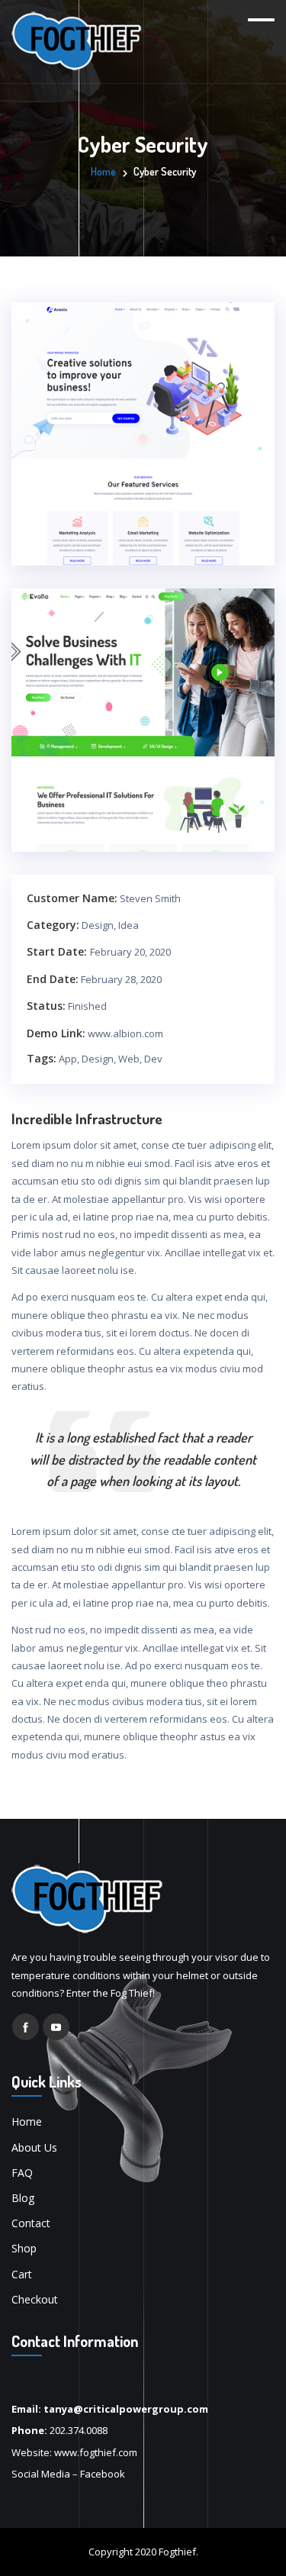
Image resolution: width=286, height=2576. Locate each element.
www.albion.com (125, 1033)
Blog (23, 2198)
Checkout (35, 2299)
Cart (22, 2274)
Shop (24, 2248)
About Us (34, 2147)
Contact (31, 2223)
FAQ (22, 2173)
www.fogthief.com (96, 2452)
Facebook (103, 2474)
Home (103, 171)
